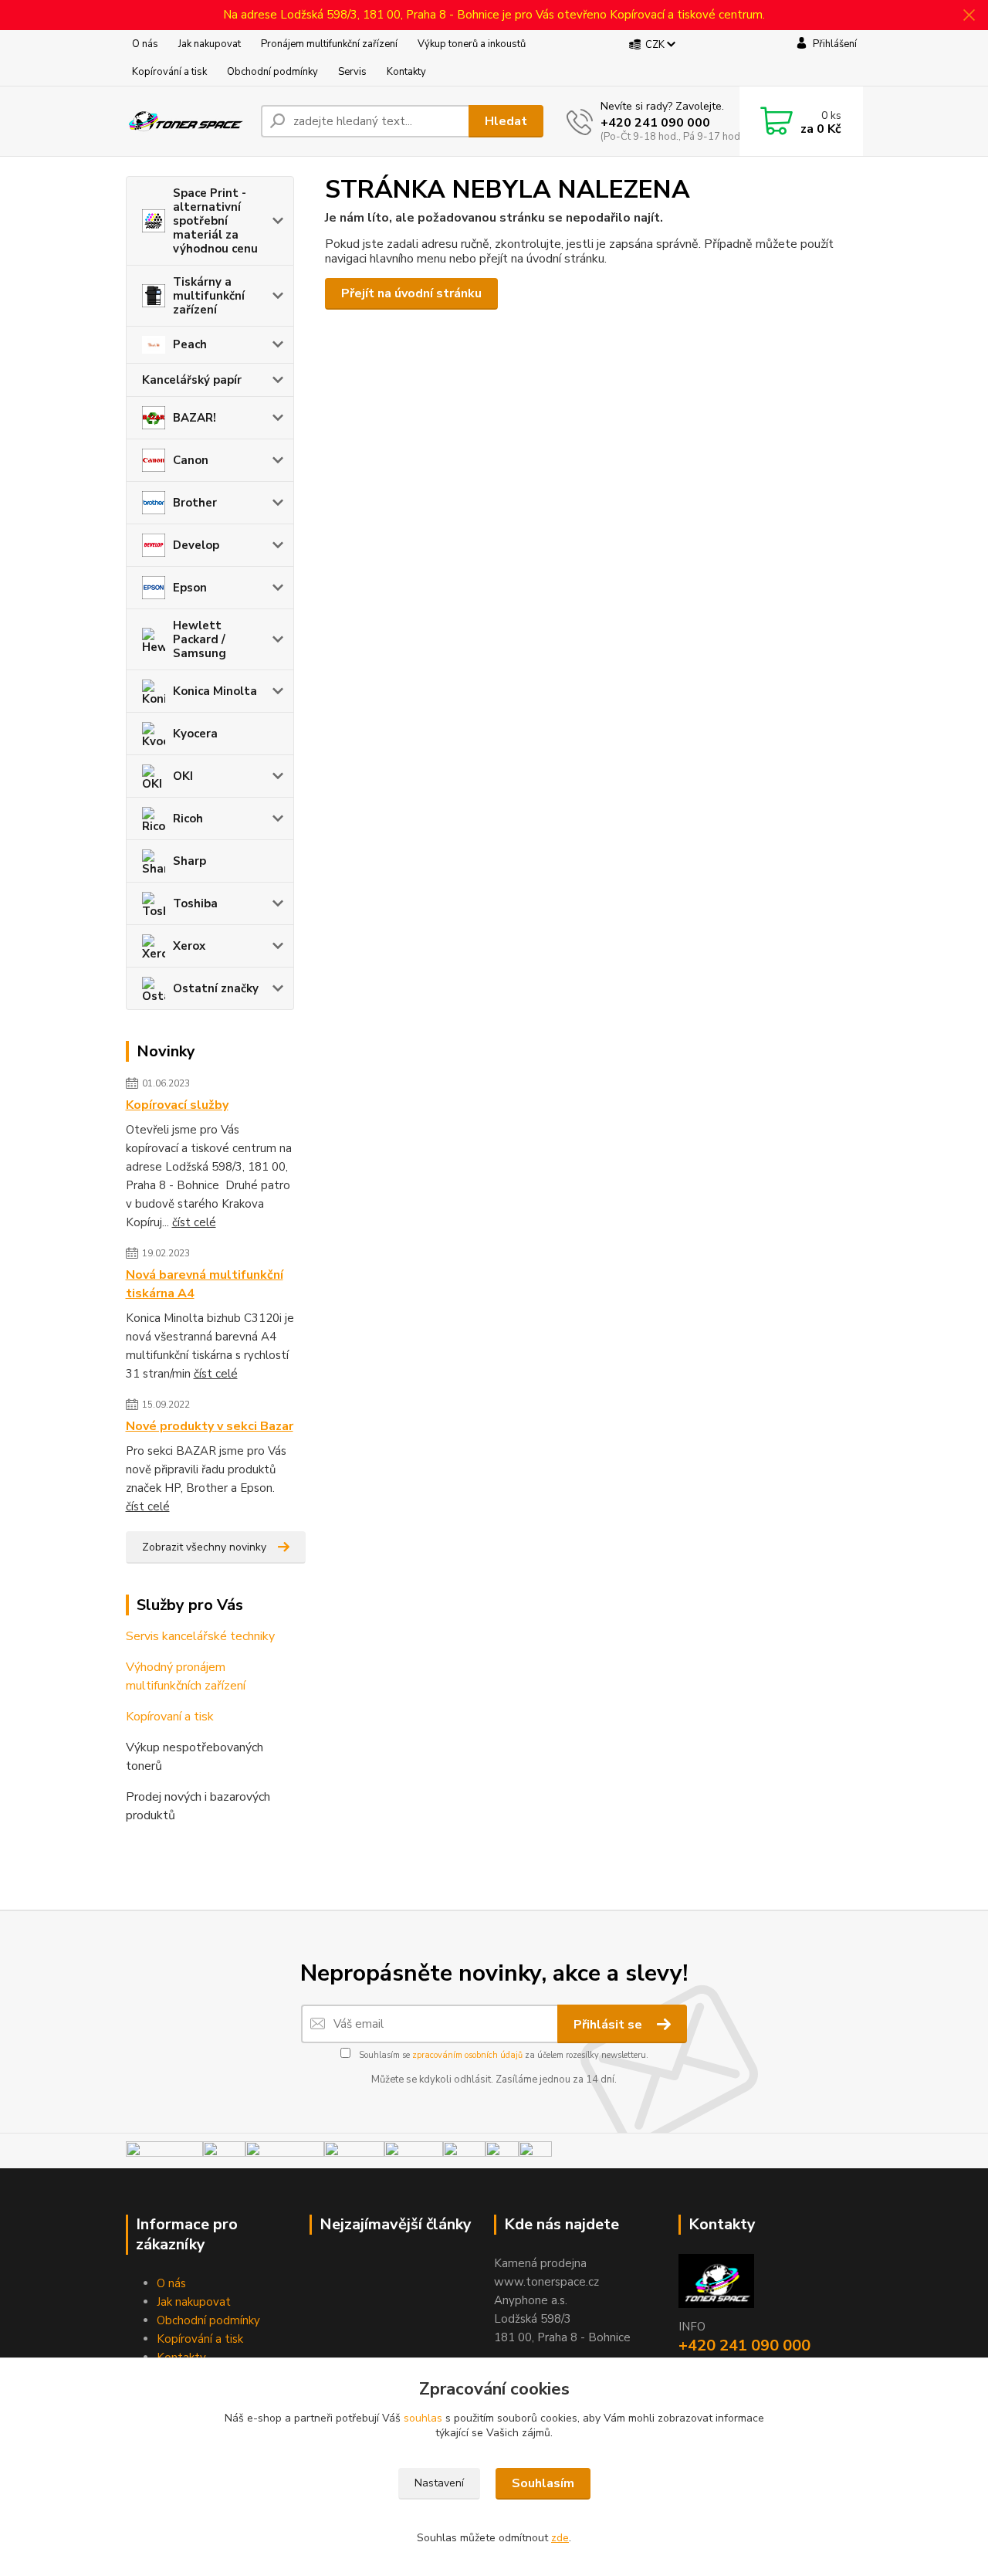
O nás (145, 44)
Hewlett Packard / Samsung (200, 639)
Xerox (189, 946)
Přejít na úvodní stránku (411, 293)
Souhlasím (543, 2483)
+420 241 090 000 (655, 123)
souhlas (423, 2418)
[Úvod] (187, 122)
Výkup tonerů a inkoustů (472, 44)
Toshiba (195, 903)
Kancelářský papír (192, 380)
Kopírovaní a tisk (170, 1717)
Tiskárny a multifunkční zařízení (209, 296)
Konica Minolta (215, 691)
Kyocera (195, 734)
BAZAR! (195, 418)
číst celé (194, 1222)
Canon (191, 460)
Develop (196, 545)
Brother (195, 503)
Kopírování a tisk (169, 72)
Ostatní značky (216, 988)
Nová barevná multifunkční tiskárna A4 (205, 1284)
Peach (190, 344)
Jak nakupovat (210, 44)
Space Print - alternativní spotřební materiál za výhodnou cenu (215, 221)
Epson (190, 588)
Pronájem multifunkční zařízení (329, 44)
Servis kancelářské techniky (200, 1636)
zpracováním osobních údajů (467, 2055)
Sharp (189, 861)
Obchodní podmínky (272, 72)
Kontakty (406, 72)
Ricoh (188, 819)
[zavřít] (969, 15)
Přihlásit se (609, 2025)
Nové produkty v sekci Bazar (210, 1426)
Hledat (506, 121)
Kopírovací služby (177, 1105)
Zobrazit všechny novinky (204, 1547)
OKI (183, 776)
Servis (352, 72)
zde (560, 2538)
